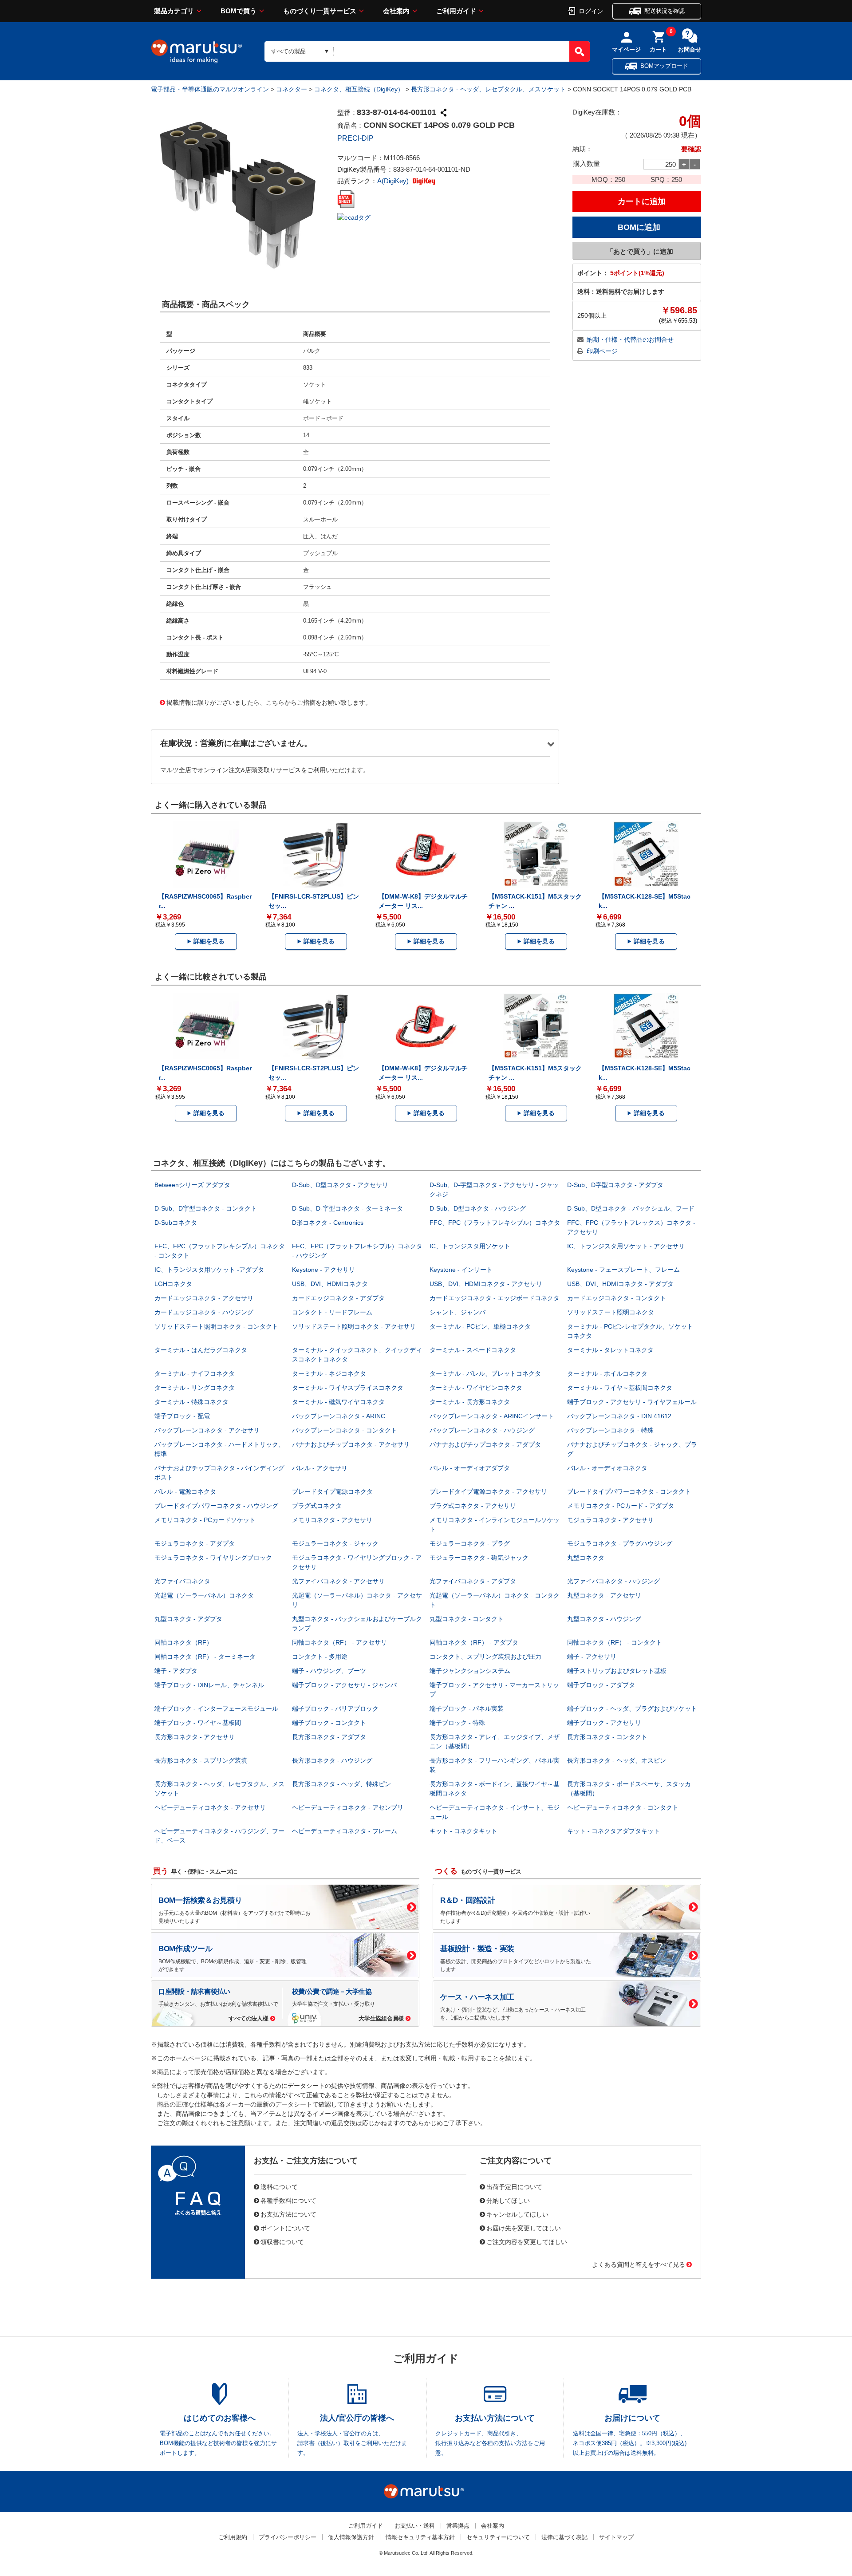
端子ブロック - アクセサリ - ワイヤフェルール (632, 1402)
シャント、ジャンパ (458, 1312)
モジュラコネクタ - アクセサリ (610, 1520)
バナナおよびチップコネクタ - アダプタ (485, 1444)
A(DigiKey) (394, 181)
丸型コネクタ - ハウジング (604, 1619)
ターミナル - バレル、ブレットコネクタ (485, 1373)
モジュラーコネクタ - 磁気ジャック (479, 1558)
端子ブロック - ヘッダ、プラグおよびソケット (632, 1708)
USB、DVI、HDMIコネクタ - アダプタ (620, 1284)
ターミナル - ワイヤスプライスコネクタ (348, 1388)
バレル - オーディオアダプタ (470, 1468)
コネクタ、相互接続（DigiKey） (359, 89)
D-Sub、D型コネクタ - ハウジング (478, 1208)
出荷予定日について (514, 2186)
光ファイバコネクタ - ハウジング (613, 1581)
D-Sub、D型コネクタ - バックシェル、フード (631, 1208)
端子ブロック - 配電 (182, 1416)
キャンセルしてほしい (517, 2214)
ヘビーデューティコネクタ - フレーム (345, 1831)
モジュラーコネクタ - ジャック (335, 1543)
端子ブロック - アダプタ (601, 1685)
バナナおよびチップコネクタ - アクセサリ (351, 1444)
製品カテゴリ (174, 11)
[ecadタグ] (354, 217)
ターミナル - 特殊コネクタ (191, 1402)
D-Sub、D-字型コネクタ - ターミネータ (347, 1208)
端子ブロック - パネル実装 (467, 1708)
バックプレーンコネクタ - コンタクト (345, 1430)
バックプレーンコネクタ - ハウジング (482, 1430)
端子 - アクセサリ (592, 1657)
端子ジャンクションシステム (470, 1671)
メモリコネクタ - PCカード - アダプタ (621, 1506)
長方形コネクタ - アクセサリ (195, 1737)
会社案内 (396, 11)
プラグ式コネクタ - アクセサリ (473, 1506)
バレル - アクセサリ (320, 1468)
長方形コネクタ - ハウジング (332, 1760)
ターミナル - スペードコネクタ (473, 1350)
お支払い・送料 (415, 2526)
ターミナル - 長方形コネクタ (470, 1402)
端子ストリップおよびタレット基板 (617, 1671)
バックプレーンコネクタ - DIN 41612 (619, 1416)
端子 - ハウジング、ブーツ (329, 1671)
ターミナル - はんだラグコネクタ (201, 1350)
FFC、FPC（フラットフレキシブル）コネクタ (495, 1223)
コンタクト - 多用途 (320, 1657)
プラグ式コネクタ (317, 1506)
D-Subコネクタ (176, 1223)
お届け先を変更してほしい (524, 2228)
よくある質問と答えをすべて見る (639, 2264)
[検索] (580, 51)
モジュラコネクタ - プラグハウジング (620, 1543)
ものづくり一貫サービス (320, 11)
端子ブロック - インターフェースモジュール (216, 1708)
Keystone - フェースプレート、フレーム (623, 1270)
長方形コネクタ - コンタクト (607, 1737)
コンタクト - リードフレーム (332, 1312)
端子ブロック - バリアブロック (335, 1708)
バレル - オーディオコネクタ (607, 1468)
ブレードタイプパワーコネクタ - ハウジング (216, 1506)
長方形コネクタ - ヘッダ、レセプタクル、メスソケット (488, 89)
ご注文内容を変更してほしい (527, 2241)
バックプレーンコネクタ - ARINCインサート (492, 1416)
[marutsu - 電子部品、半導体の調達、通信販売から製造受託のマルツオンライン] (197, 51)
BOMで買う (239, 11)
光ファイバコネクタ (182, 1581)
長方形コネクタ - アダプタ (329, 1737)
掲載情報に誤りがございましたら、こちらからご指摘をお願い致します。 (269, 702)
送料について (279, 2186)
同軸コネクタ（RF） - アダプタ (474, 1642)
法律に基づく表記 (564, 2537)
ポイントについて (285, 2228)
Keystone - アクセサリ (323, 1270)
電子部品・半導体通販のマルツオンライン (210, 89)
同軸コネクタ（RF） (183, 1642)
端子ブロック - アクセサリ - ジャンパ (344, 1685)
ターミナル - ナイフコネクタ (195, 1373)
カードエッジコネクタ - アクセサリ (204, 1298)
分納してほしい (508, 2200)
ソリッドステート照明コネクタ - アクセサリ (354, 1326)
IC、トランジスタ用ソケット (470, 1246)
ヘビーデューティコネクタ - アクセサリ (210, 1807)
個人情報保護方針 (351, 2537)
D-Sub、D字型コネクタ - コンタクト (206, 1208)
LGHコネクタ (173, 1284)
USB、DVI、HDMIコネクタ (330, 1284)
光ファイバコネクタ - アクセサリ (338, 1581)
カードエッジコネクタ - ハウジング (204, 1312)
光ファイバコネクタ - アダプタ (473, 1581)
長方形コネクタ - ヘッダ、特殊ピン (341, 1784)
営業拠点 (458, 2526)
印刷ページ (602, 351)
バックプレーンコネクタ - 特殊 (610, 1430)
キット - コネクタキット (463, 1831)
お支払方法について (288, 2214)
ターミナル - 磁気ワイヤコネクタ (338, 1402)
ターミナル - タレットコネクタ (610, 1350)
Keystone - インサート (461, 1270)
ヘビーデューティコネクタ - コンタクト (623, 1807)
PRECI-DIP (355, 138)
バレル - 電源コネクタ (185, 1491)
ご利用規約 (233, 2537)
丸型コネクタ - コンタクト (467, 1619)
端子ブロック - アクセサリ (604, 1723)
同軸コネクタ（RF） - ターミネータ (205, 1657)
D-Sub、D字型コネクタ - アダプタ (615, 1185)
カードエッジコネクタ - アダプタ (338, 1298)
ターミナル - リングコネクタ (195, 1388)
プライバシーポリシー (288, 2537)
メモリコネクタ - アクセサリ (332, 1520)
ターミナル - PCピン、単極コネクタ (480, 1326)
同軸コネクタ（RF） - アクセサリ (339, 1642)
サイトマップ (616, 2537)
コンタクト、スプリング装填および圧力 (485, 1657)
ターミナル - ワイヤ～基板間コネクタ (620, 1388)
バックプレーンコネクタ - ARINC (339, 1416)
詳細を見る (209, 941)
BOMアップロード (664, 66)
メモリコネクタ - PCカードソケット (205, 1520)
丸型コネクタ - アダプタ (188, 1619)
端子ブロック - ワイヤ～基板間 (198, 1723)
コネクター (292, 89)
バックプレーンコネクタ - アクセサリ (207, 1430)
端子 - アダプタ (176, 1671)
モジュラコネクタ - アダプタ (195, 1543)
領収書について (282, 2241)
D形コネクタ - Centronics (328, 1223)
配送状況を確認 (665, 11)
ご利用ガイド (456, 11)
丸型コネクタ (586, 1558)
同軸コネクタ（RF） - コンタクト (615, 1642)
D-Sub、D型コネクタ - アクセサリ (340, 1185)
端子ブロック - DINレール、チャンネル (209, 1685)
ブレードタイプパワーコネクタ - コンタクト (629, 1491)
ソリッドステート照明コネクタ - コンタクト (216, 1326)
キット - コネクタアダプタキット (613, 1831)
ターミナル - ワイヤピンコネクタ (476, 1388)
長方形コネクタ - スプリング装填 (201, 1760)
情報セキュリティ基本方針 (420, 2537)
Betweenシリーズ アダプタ (192, 1185)
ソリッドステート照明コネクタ (611, 1312)
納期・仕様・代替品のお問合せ (630, 339)
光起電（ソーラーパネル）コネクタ (204, 1595)
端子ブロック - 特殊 (457, 1723)
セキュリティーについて (498, 2537)
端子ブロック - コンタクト (329, 1723)
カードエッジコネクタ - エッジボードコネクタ (495, 1298)
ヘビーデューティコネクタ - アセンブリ (348, 1807)
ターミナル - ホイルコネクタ (607, 1373)
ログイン (591, 11)
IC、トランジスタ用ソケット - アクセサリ (626, 1246)
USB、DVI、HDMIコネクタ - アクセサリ (486, 1284)
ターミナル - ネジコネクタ (329, 1373)
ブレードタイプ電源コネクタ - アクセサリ (488, 1491)
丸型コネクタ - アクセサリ (604, 1595)
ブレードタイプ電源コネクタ (332, 1491)
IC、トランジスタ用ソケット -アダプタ (209, 1270)
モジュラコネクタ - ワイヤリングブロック (213, 1558)
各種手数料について (288, 2200)
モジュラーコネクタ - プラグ (470, 1543)
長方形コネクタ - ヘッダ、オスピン (617, 1760)
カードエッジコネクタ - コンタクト (617, 1298)
